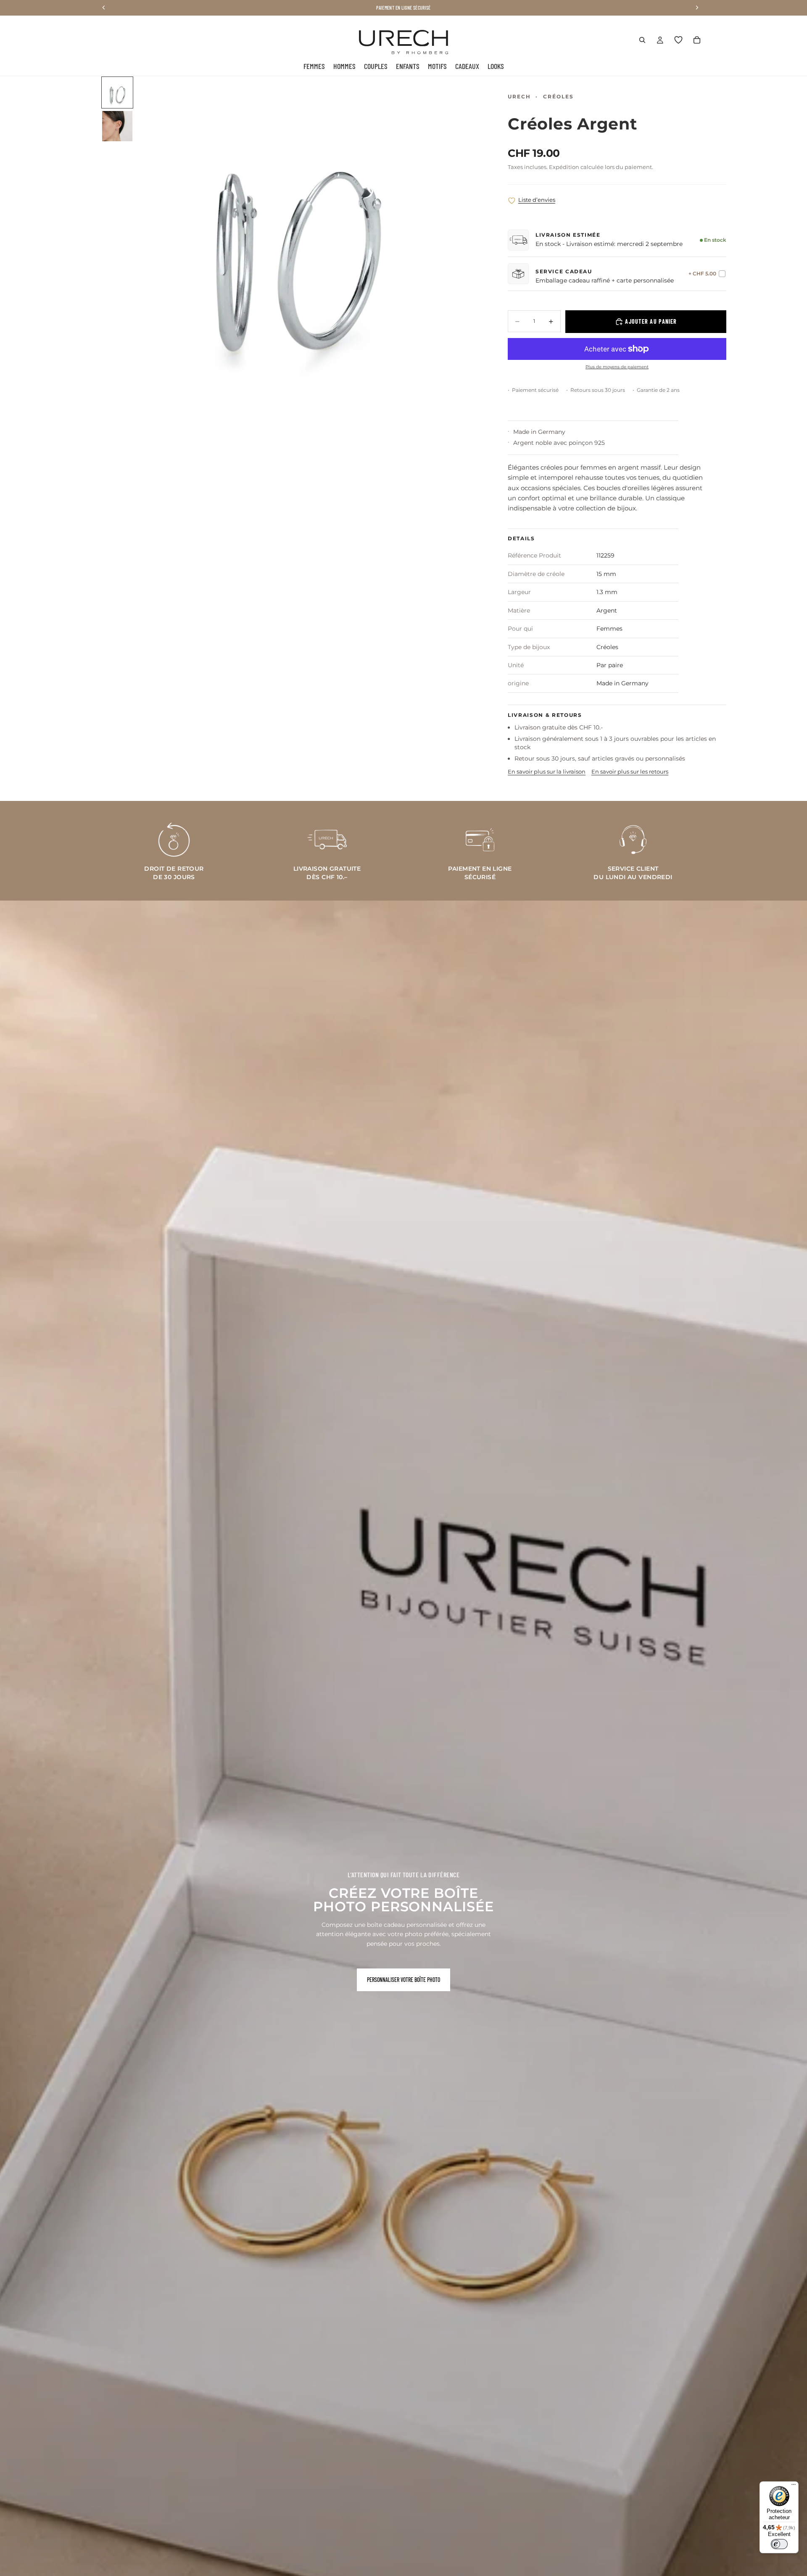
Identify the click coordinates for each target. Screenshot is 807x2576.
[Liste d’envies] (678, 40)
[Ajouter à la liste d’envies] (512, 201)
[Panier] (697, 40)
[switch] (779, 2544)
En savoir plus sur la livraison (547, 771)
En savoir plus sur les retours (630, 771)
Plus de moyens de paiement (617, 367)
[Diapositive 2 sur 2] (117, 126)
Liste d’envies (537, 200)
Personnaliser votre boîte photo (403, 1980)
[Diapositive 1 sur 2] (117, 92)
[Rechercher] (642, 40)
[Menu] (794, 2486)
